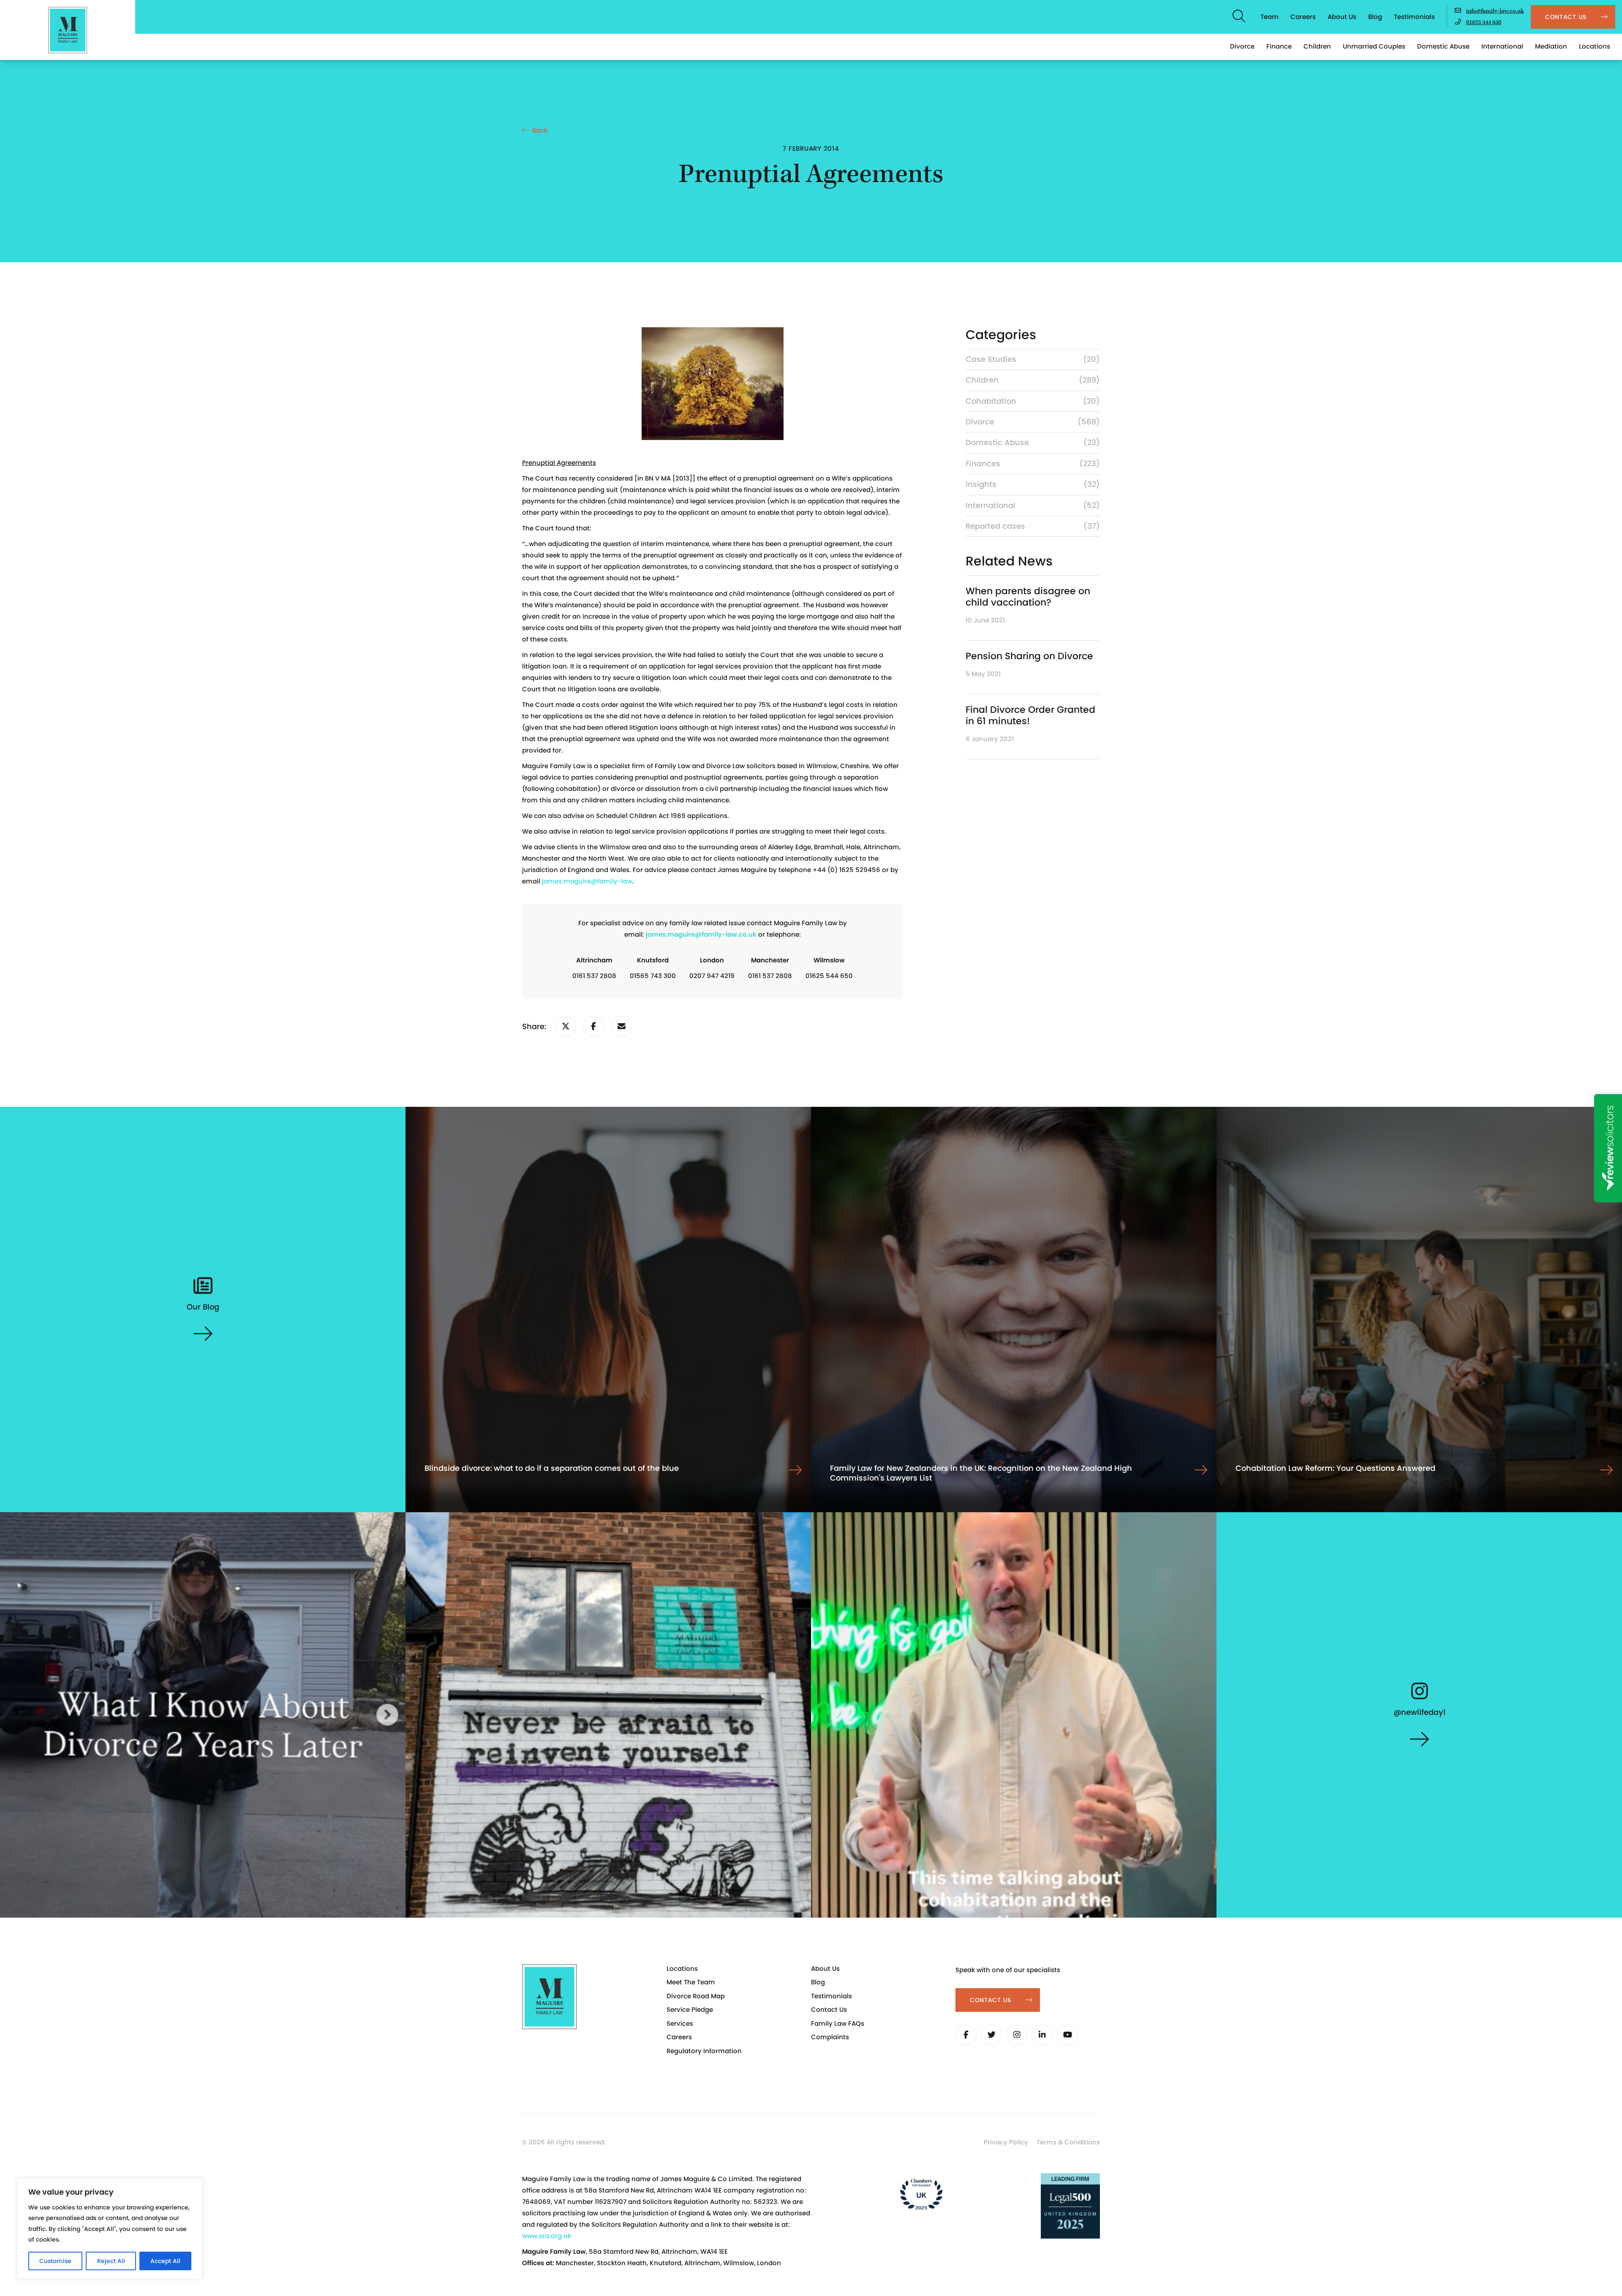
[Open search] (1239, 17)
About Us (1342, 17)
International (1502, 46)
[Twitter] (991, 2035)
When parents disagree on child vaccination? (1028, 596)
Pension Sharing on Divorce (1029, 656)
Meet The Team (691, 1982)
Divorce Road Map (696, 1996)
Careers (1303, 17)
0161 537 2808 (594, 976)
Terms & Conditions (1068, 2142)
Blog (1375, 17)
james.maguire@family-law (587, 881)
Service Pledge (690, 2009)
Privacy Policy (1006, 2142)
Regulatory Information (704, 2051)
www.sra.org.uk (547, 2236)
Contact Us (829, 2009)
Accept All (165, 2261)
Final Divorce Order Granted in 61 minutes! (1030, 715)
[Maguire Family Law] (68, 30)
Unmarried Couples (1374, 46)
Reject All (111, 2261)
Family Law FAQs (838, 2023)
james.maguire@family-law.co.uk (701, 934)
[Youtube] (1067, 2035)
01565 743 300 (653, 976)
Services (680, 2023)
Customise (55, 2261)
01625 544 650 (1484, 22)
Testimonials (1414, 17)
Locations (1595, 46)
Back (540, 130)
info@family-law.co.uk (1495, 11)
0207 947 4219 (712, 976)
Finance (1279, 46)
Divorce (1242, 46)
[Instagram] (1017, 2035)
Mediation (1551, 46)
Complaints (830, 2037)
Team (1270, 17)
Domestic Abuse (1443, 46)
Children (1317, 46)
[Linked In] (1042, 2035)
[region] (110, 2229)
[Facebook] (966, 2035)
